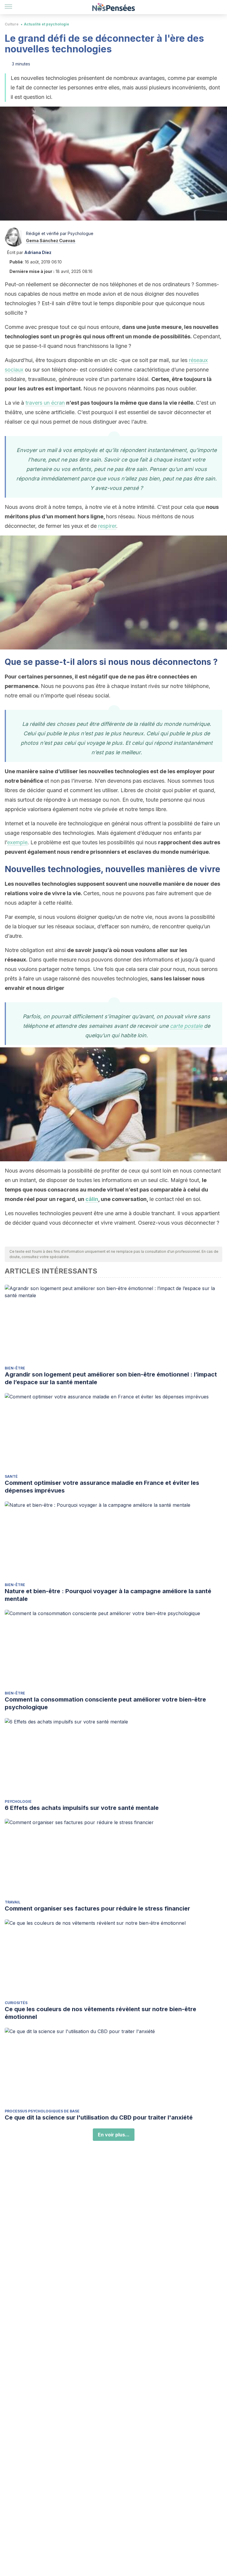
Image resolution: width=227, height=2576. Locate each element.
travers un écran (45, 403)
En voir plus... (114, 2135)
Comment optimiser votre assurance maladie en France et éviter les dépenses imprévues (102, 1487)
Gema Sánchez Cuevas (51, 241)
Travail (13, 1902)
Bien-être (15, 1368)
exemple (17, 842)
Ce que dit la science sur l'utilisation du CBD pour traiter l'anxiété (99, 2117)
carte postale (186, 1026)
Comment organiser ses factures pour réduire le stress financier (97, 1908)
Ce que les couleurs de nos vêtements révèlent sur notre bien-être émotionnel (100, 2013)
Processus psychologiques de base (42, 2111)
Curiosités (16, 2003)
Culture (12, 24)
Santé (11, 1476)
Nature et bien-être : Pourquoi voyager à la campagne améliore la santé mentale (108, 1595)
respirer (107, 526)
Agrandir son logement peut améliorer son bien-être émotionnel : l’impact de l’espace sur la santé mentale (111, 1378)
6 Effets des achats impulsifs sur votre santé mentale (82, 1808)
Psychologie (18, 1801)
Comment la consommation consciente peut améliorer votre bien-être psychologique (105, 1703)
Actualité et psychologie (47, 24)
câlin (92, 1199)
